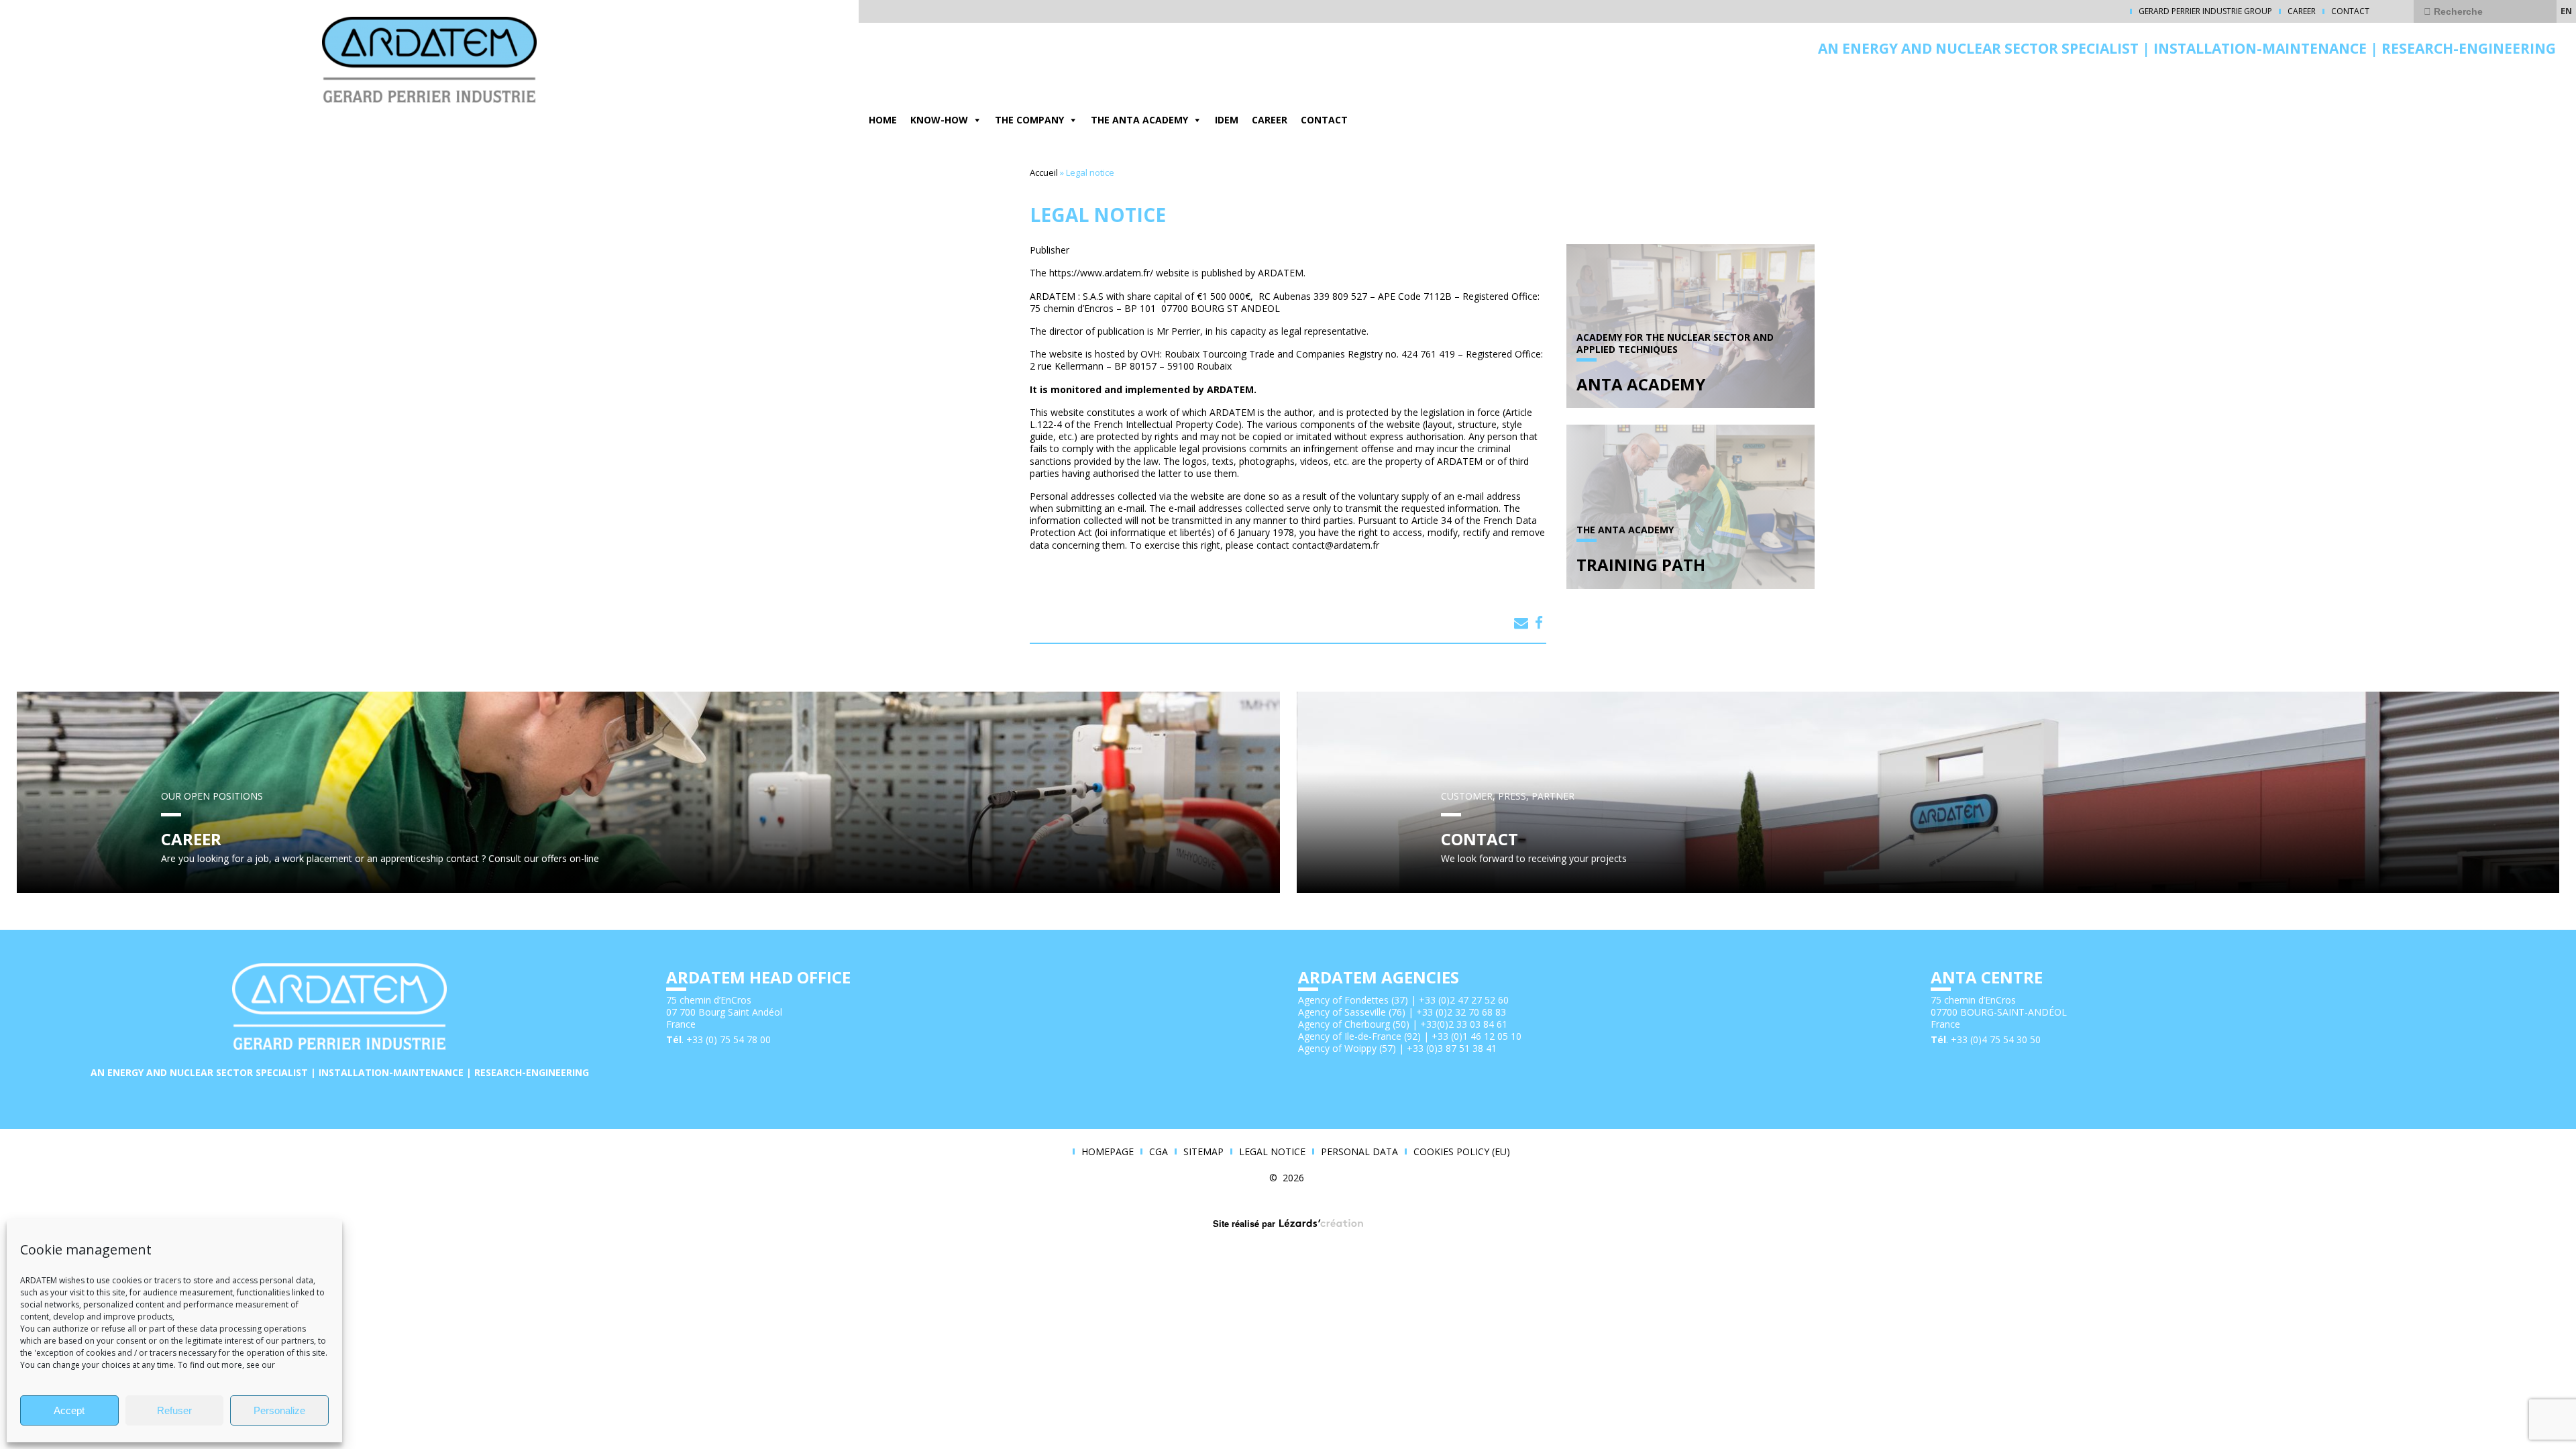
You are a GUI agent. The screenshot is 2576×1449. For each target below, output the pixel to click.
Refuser (174, 1410)
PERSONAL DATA (1359, 1152)
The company (1029, 120)
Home (883, 120)
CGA (1159, 1152)
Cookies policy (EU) (1462, 1152)
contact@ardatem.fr (1336, 545)
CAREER (2302, 11)
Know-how (939, 120)
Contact (2350, 11)
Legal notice (1272, 1152)
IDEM (1227, 120)
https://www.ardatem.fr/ (1101, 273)
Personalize (279, 1410)
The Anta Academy (1139, 120)
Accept (69, 1410)
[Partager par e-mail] (1521, 623)
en (2566, 11)
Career (1270, 120)
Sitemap (1203, 1152)
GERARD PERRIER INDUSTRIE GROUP (2205, 11)
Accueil (1044, 172)
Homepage (1108, 1152)
